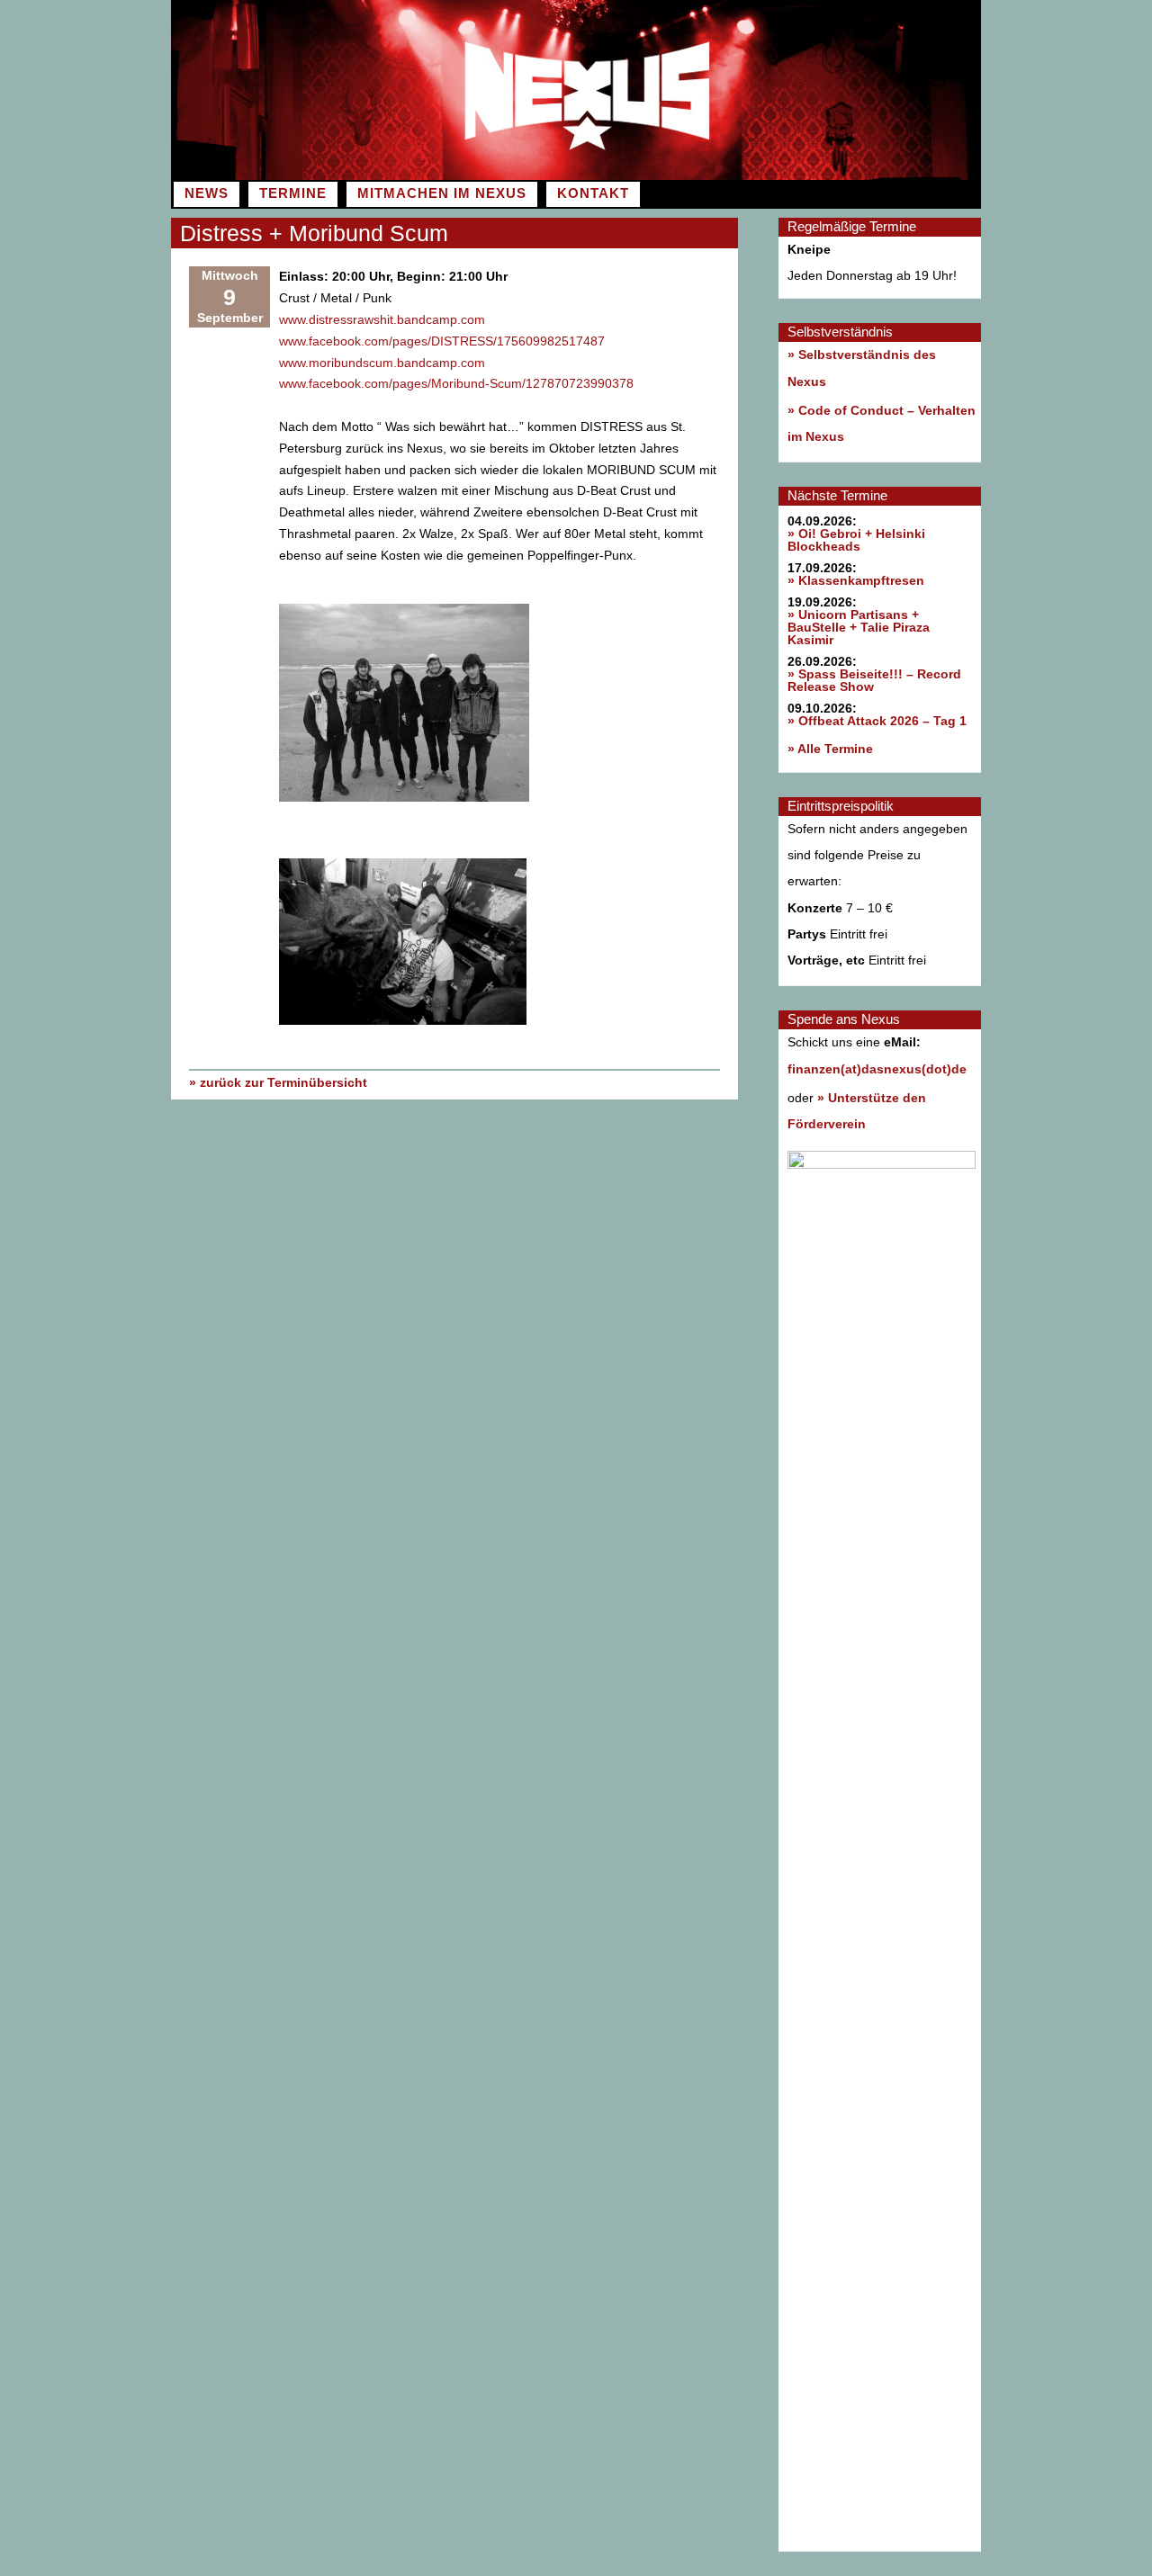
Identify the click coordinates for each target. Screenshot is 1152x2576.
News (207, 193)
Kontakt (593, 193)
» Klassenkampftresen (856, 580)
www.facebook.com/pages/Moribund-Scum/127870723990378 (456, 383)
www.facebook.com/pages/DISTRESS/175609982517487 (442, 341)
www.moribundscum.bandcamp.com (382, 363)
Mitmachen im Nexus (442, 193)
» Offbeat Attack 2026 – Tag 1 (877, 721)
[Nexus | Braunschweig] (778, 175)
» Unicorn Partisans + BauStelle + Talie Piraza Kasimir (859, 627)
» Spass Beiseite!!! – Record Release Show (874, 680)
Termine (293, 193)
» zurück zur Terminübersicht (278, 1082)
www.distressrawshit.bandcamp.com (382, 319)
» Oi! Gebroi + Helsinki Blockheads (856, 540)
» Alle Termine (830, 749)
